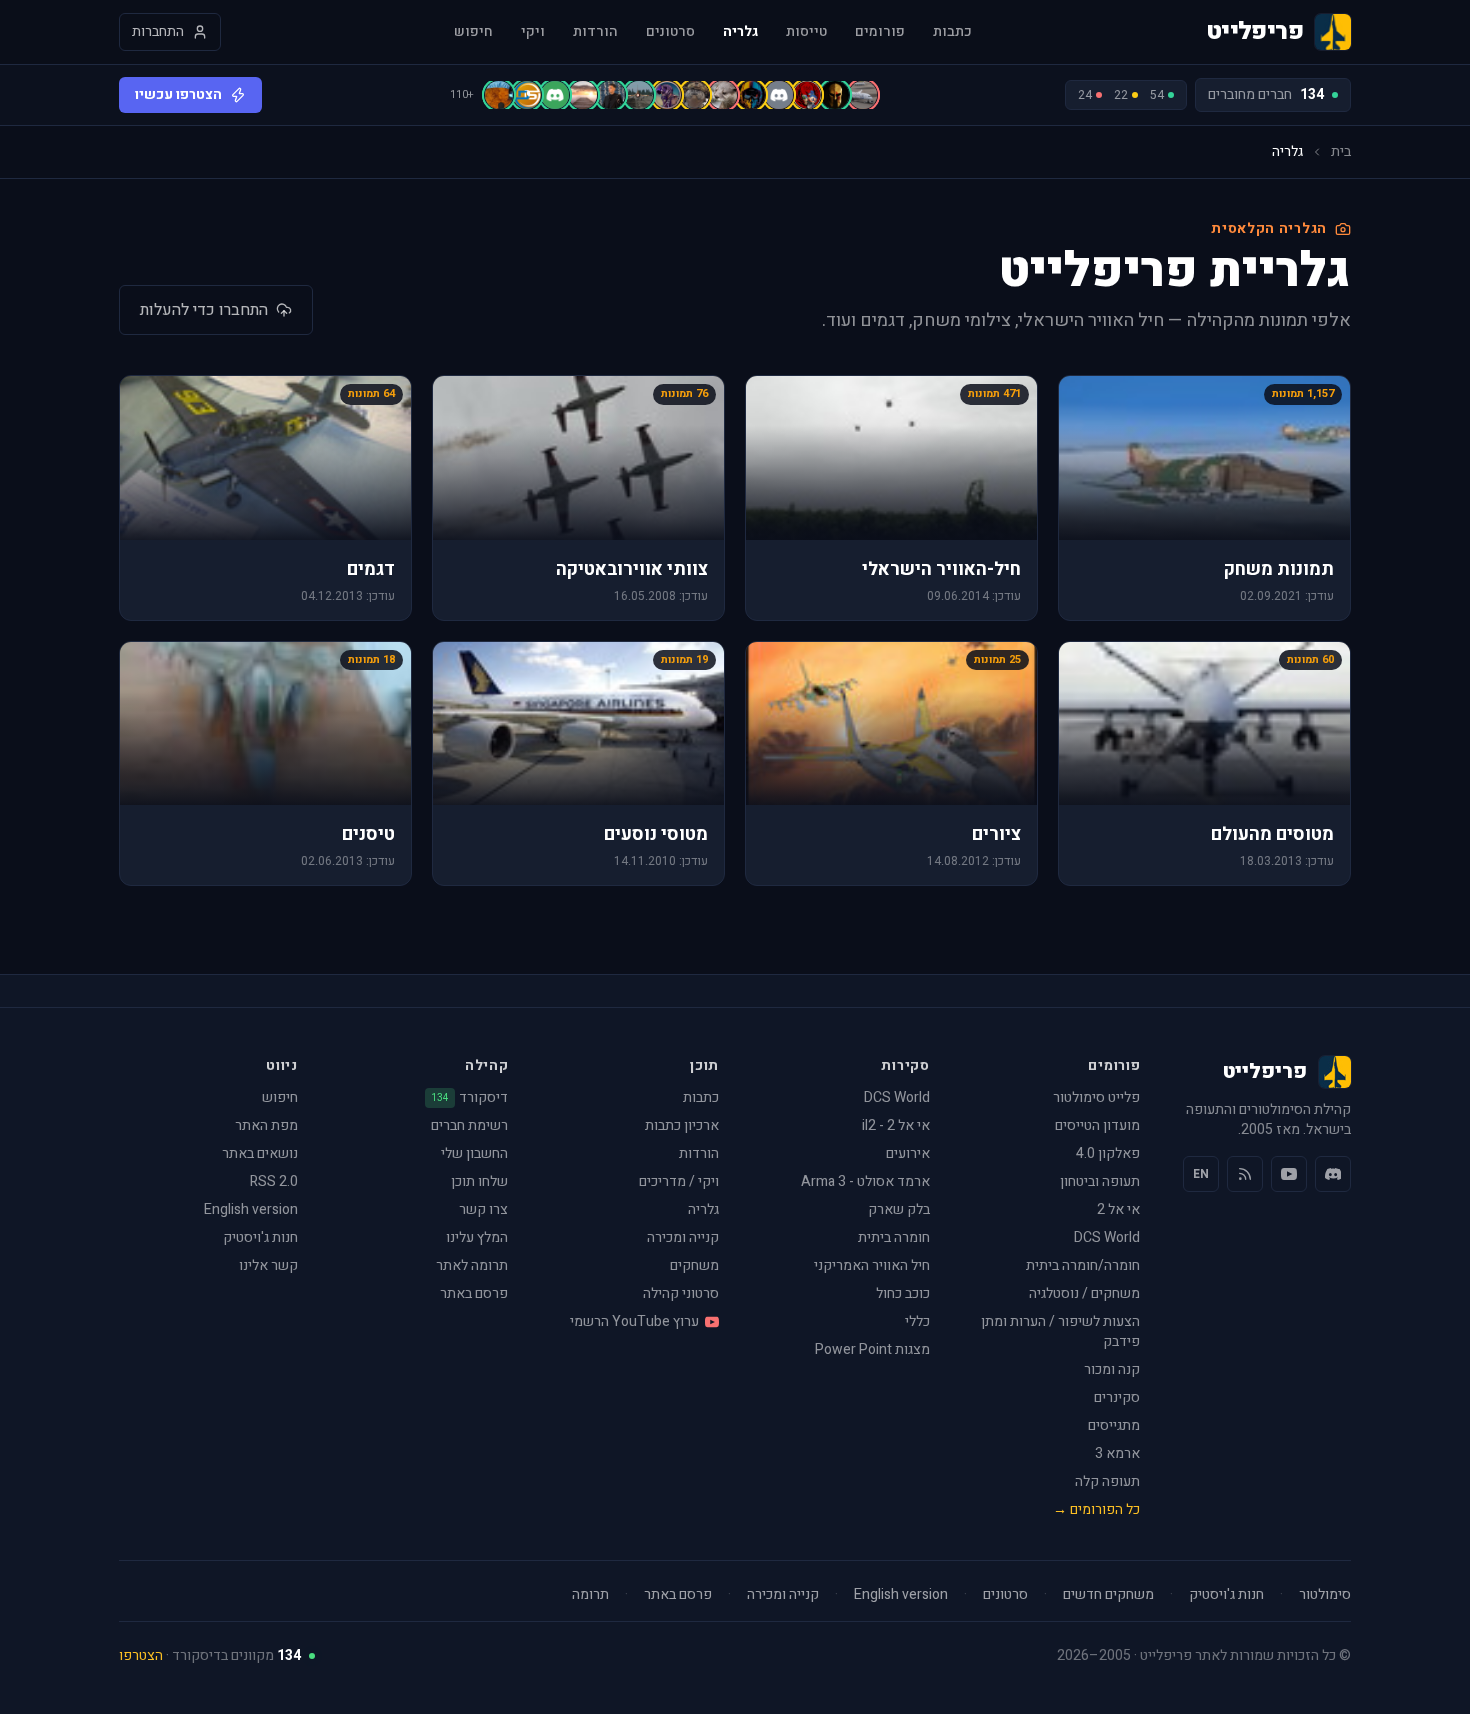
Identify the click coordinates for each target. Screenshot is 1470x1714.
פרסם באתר (474, 1293)
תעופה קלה (1107, 1481)
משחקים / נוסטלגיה (1084, 1293)
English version (251, 1209)
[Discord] (1333, 1174)
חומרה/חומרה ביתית (1083, 1265)
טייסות (806, 32)
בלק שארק (899, 1209)
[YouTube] (1289, 1174)
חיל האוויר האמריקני (872, 1265)
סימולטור (1325, 1595)
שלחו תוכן (479, 1181)
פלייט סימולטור (1096, 1097)
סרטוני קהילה (681, 1293)
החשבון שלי (474, 1153)
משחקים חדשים (1108, 1595)
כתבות (952, 32)
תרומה (590, 1595)
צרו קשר (483, 1209)
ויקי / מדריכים (679, 1181)
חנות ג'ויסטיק (260, 1237)
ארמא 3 (1117, 1453)
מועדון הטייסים (1097, 1125)
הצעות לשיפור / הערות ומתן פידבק (1060, 1331)
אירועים (908, 1153)
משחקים (694, 1265)
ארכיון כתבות (682, 1125)
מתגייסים (1114, 1425)
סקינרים (1117, 1397)
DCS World (1107, 1237)
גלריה (740, 32)
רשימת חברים (469, 1125)
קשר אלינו (268, 1265)
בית (1341, 152)
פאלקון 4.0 (1108, 1153)
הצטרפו (141, 1655)
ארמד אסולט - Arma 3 (865, 1181)
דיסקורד (469, 1098)
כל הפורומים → (1096, 1509)
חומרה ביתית (894, 1237)
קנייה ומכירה (683, 1237)
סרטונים (670, 32)
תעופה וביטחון (1100, 1181)
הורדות (595, 32)
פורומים (880, 32)
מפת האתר (266, 1125)
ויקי (533, 32)
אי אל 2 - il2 (896, 1125)
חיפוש (473, 32)
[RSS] (1245, 1174)
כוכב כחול (903, 1293)
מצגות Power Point (872, 1349)
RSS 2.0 (274, 1181)
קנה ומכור (1112, 1369)
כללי (917, 1321)
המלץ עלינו (477, 1237)
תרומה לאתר (472, 1265)
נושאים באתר (260, 1153)
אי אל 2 (1118, 1209)
